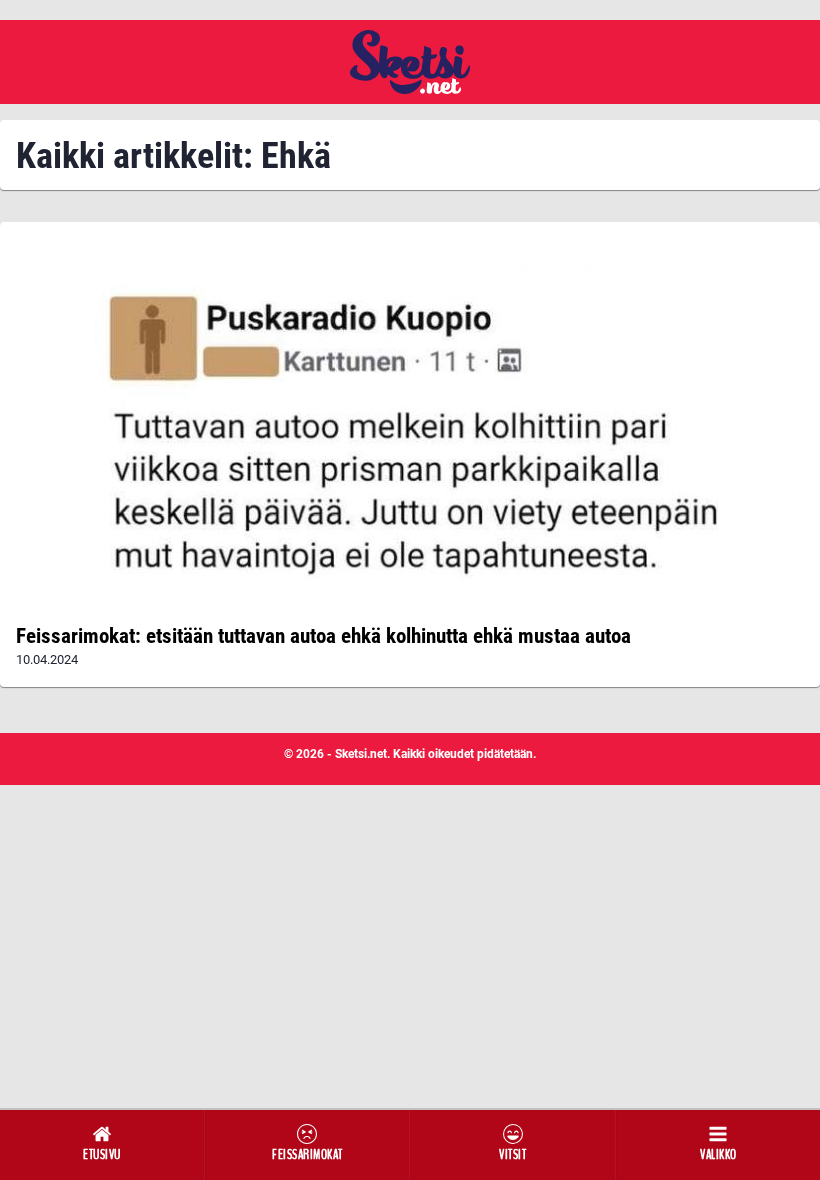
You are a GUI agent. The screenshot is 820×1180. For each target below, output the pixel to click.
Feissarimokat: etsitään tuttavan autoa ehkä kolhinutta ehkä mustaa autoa (323, 636)
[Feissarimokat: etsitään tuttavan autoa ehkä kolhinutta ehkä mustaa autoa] (410, 423)
